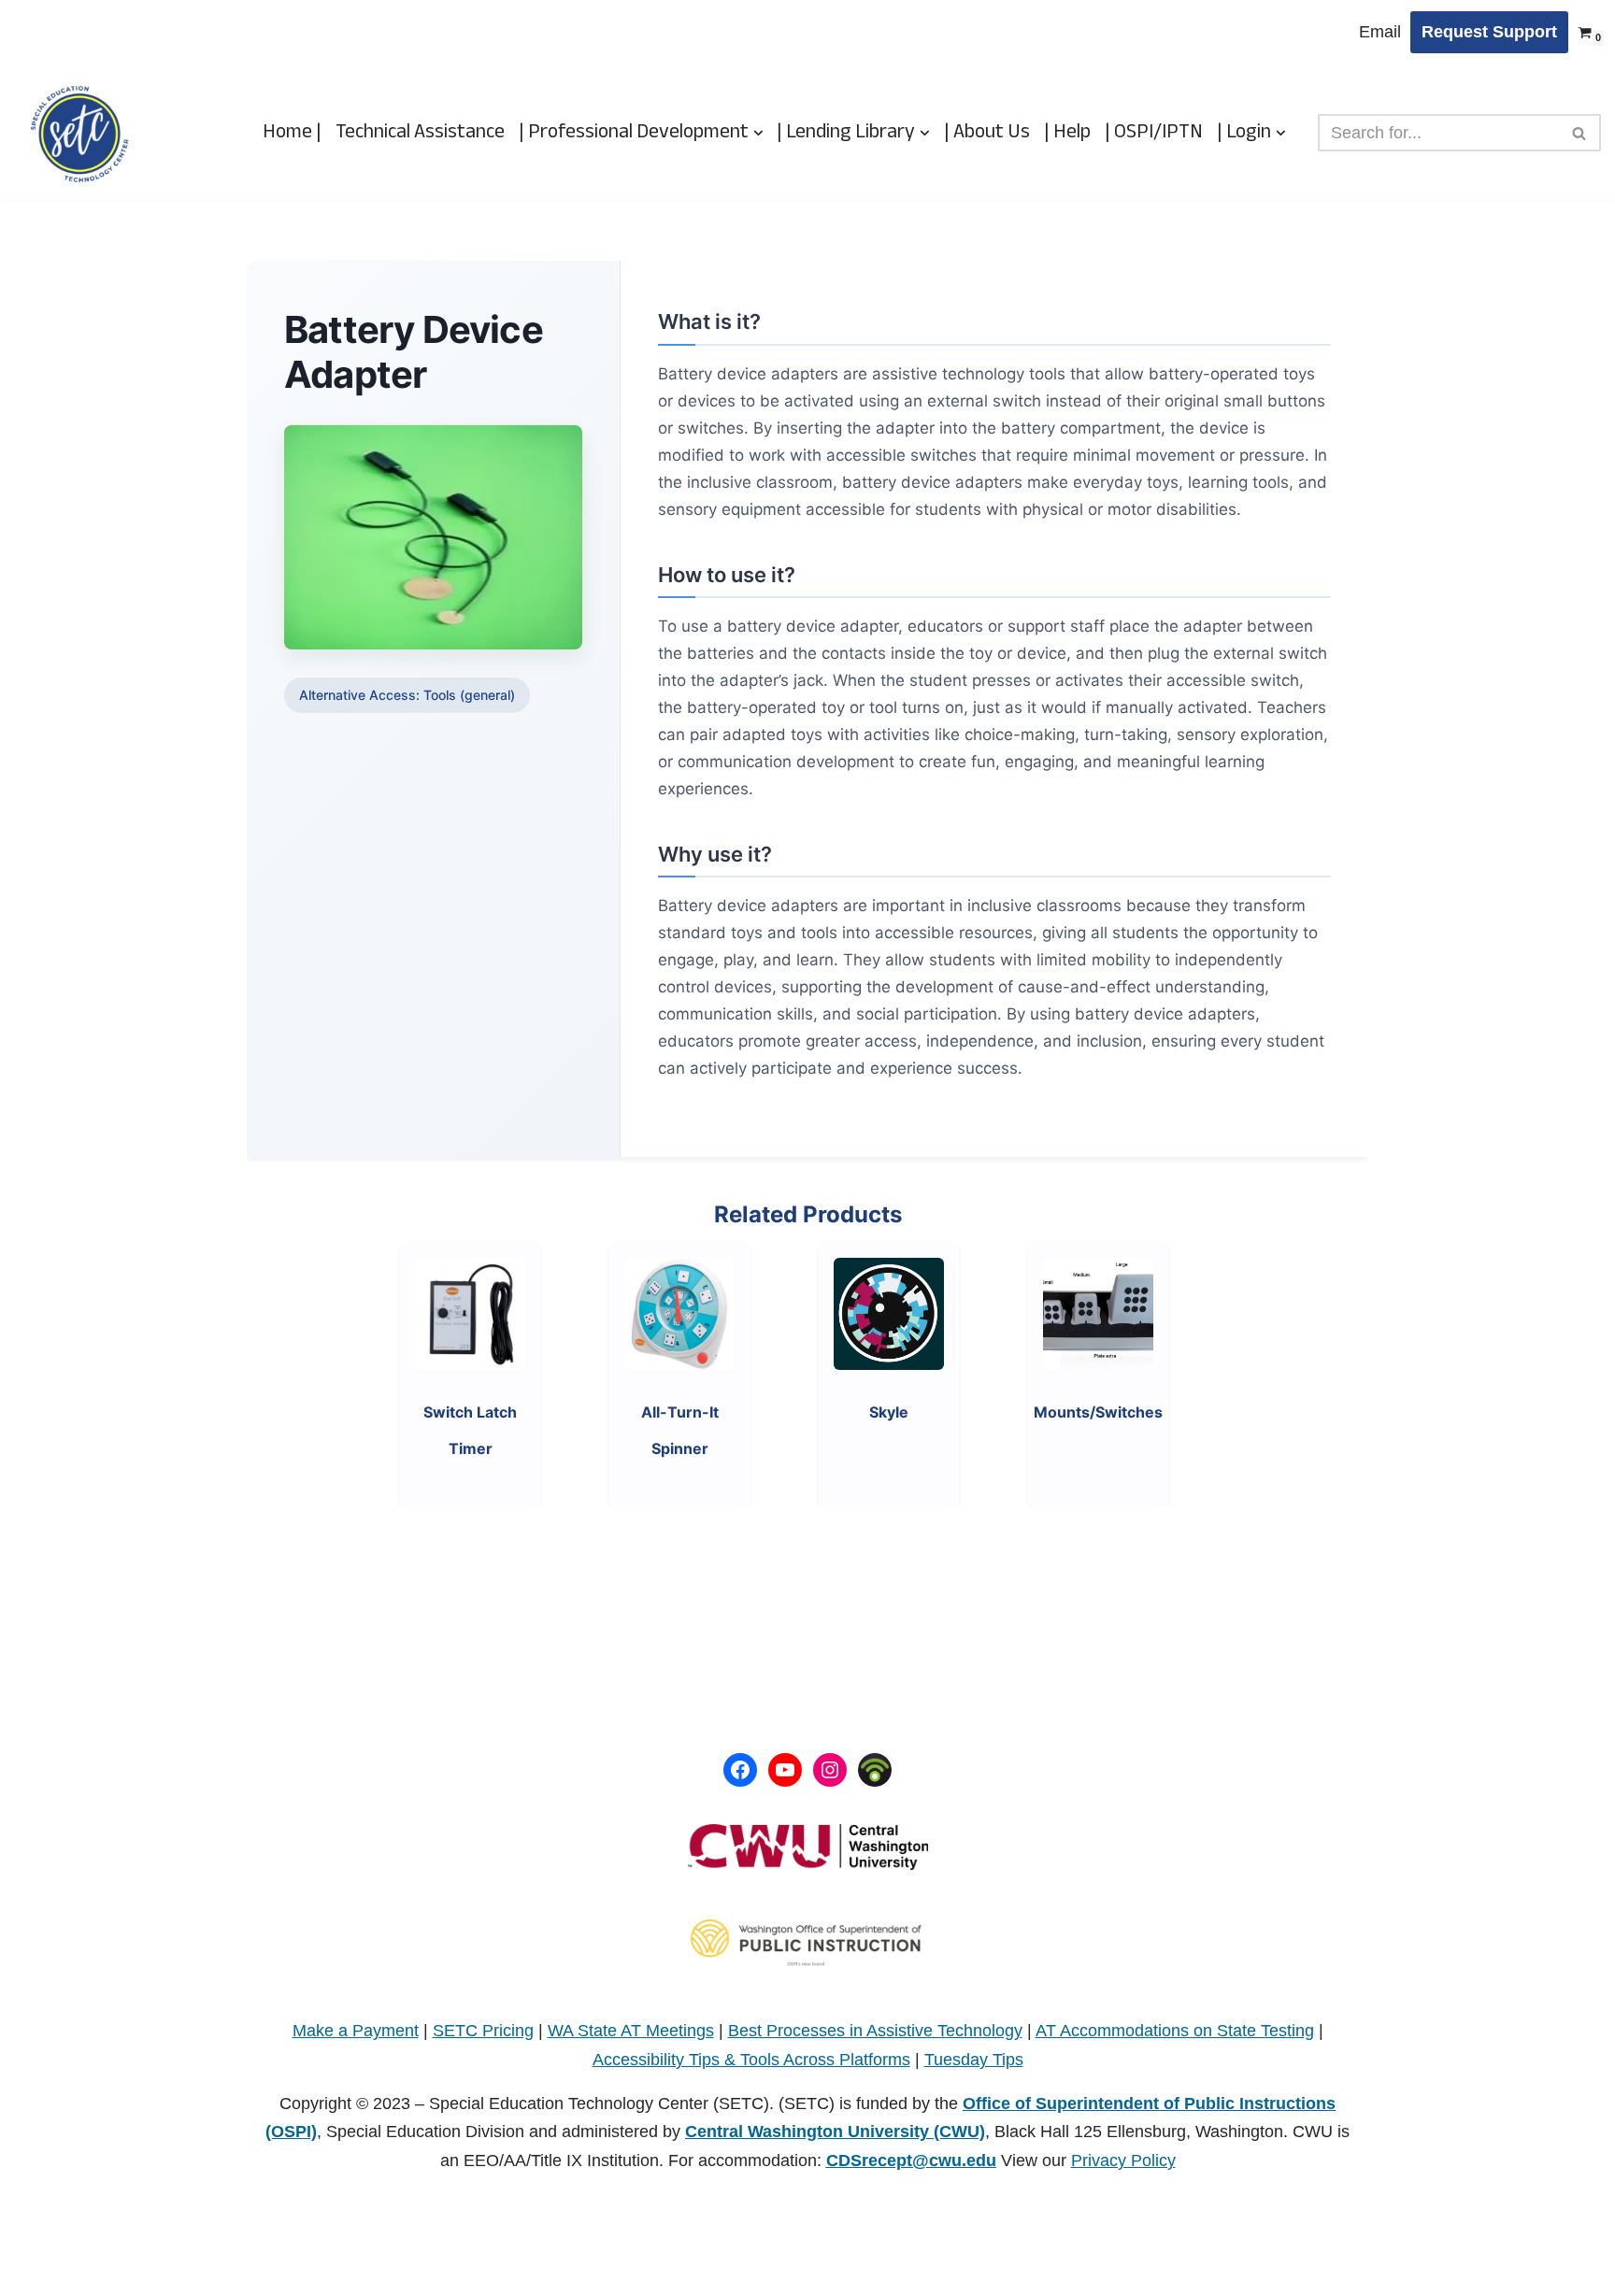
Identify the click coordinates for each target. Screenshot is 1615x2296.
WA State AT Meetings (631, 2031)
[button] (758, 133)
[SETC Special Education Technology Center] (79, 133)
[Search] (1580, 133)
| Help (1067, 133)
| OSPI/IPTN (1154, 133)
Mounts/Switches (1098, 1412)
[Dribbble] (875, 1770)
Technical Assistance (420, 133)
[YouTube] (785, 1770)
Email (1380, 32)
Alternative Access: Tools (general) (407, 695)
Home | (292, 133)
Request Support (1489, 32)
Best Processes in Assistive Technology (875, 2031)
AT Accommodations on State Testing (1175, 2031)
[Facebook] (740, 1770)
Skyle (889, 1412)
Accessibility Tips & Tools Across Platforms (751, 2060)
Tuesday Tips (974, 2060)
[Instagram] (830, 1770)
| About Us (987, 133)
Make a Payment (356, 2031)
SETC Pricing (483, 2031)
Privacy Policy (1123, 2161)
